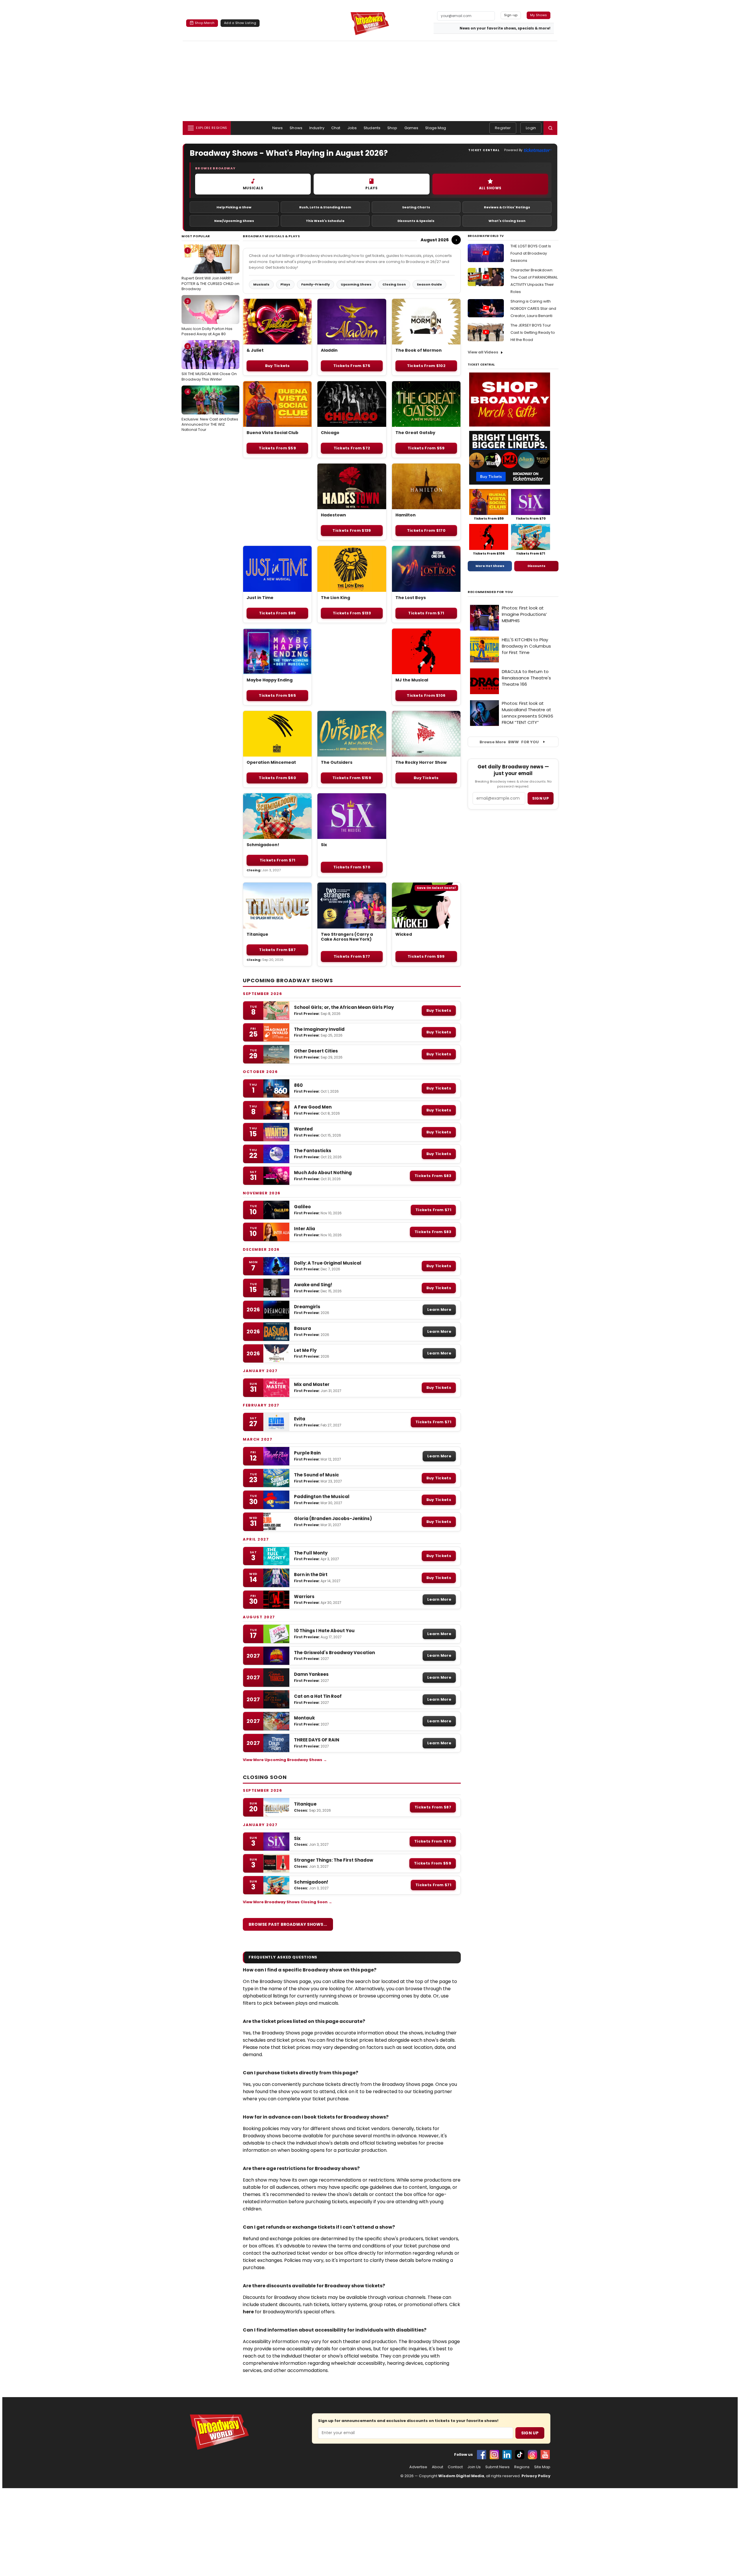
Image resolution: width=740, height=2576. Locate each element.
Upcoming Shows (356, 284)
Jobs (352, 128)
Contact (455, 2467)
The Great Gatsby (415, 433)
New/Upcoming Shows (234, 221)
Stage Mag (436, 128)
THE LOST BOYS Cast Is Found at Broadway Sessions (531, 253)
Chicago (330, 433)
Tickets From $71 (426, 613)
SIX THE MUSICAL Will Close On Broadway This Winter (209, 363)
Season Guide (429, 284)
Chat (336, 128)
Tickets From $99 (426, 956)
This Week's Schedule (325, 221)
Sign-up (511, 15)
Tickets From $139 (352, 530)
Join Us (474, 2467)
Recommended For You (490, 592)
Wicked (404, 934)
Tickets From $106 (426, 695)
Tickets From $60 (277, 778)
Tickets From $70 (352, 867)
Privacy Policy (536, 2476)
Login (531, 128)
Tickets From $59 (277, 448)
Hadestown (333, 515)
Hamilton (406, 515)
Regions (522, 2467)
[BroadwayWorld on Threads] (532, 2455)
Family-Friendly (316, 284)
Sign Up (530, 2433)
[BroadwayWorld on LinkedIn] (507, 2455)
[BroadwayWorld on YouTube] (545, 2455)
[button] (550, 128)
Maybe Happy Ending (270, 680)
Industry (317, 128)
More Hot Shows (490, 566)
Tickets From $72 (352, 448)
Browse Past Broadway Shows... (288, 1924)
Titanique (257, 934)
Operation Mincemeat (271, 762)
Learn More (439, 1310)
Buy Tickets (277, 366)
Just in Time (260, 598)
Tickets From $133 (352, 613)
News (278, 128)
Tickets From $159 (352, 778)
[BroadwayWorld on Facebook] (482, 2455)
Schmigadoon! (263, 845)
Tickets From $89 (277, 613)
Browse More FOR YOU (509, 742)
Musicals (261, 284)
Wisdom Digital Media (461, 2476)
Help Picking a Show (234, 207)
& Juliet (255, 350)
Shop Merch (205, 23)
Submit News (497, 2467)
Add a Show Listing (240, 23)
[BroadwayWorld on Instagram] (494, 2455)
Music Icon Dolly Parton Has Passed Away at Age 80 (207, 318)
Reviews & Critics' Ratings (507, 207)
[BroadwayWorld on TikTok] (520, 2455)
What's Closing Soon (507, 221)
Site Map (542, 2467)
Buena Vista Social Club (272, 433)
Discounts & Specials (416, 221)
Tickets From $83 (433, 1176)
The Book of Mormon (419, 350)
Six (324, 845)
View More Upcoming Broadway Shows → (285, 1760)
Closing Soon (394, 284)
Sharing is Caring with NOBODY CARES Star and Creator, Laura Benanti (533, 308)
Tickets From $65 (277, 695)
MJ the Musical (412, 680)
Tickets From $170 (426, 530)
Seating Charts (416, 207)
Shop (392, 128)
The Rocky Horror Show (421, 762)
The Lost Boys (411, 598)
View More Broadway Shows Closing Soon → (287, 1902)
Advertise (418, 2467)
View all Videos (483, 352)
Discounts (536, 566)
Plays (285, 284)
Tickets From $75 (352, 366)
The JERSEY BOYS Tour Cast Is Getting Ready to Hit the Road (533, 332)
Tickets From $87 (277, 950)
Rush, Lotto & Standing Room (325, 207)
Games (411, 128)
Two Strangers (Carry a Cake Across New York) (347, 937)
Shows (296, 128)
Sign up (541, 798)
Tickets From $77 (352, 956)
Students (372, 128)
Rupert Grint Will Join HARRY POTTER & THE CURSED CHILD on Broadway (210, 270)
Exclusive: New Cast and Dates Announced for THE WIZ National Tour (210, 411)
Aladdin (329, 350)
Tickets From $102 (426, 366)
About (437, 2467)
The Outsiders (337, 762)
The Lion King (335, 598)
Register (503, 128)
